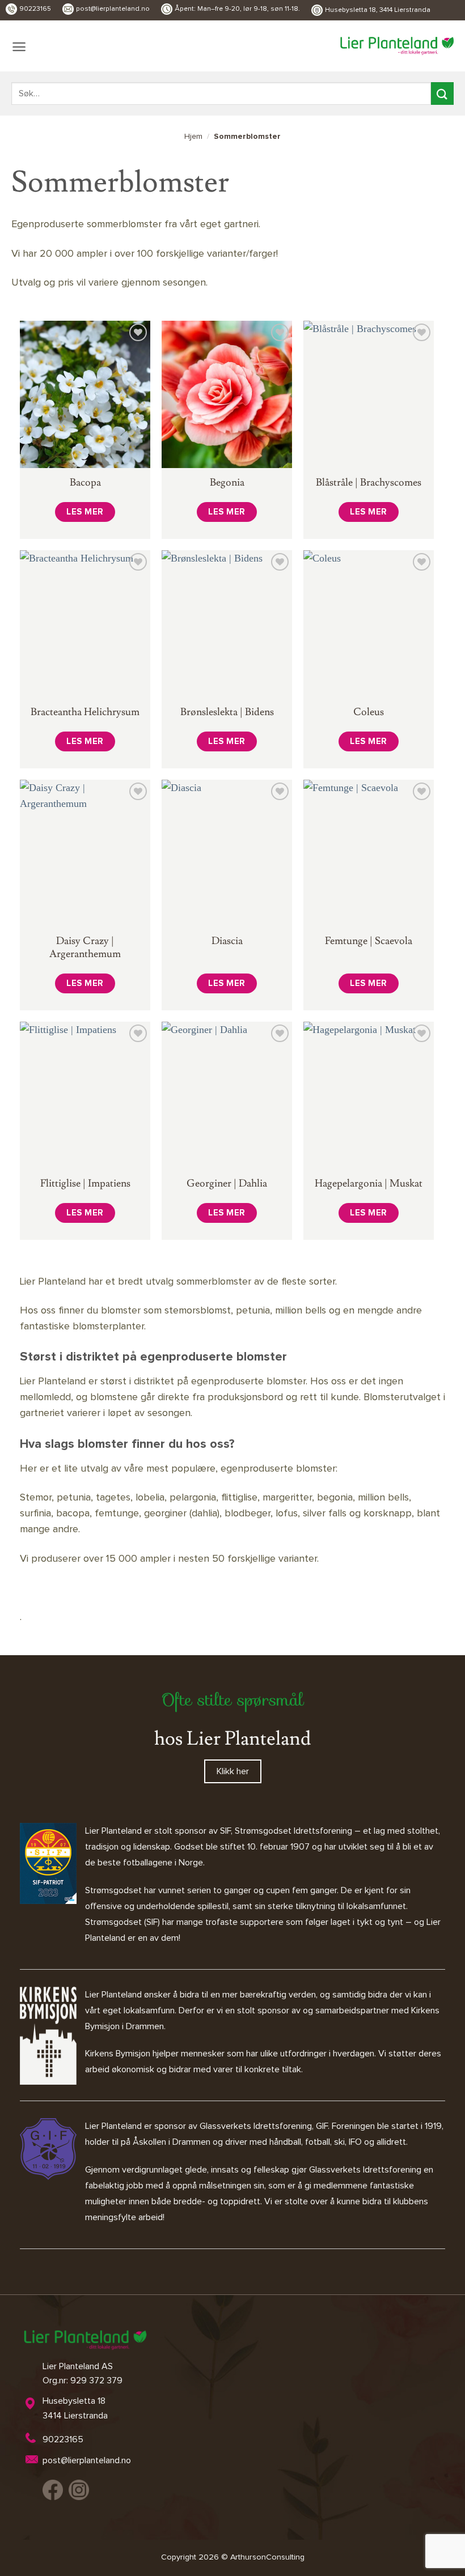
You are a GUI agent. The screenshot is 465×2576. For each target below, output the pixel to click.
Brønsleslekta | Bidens (227, 712)
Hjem (193, 137)
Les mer (85, 512)
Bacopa (85, 483)
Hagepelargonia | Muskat (369, 1183)
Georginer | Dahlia (227, 1183)
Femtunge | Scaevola (369, 941)
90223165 (35, 9)
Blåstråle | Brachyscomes (369, 483)
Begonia (227, 483)
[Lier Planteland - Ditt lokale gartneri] (397, 46)
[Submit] (442, 93)
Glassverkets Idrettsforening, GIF (264, 2126)
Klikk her (233, 1771)
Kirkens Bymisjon (118, 2054)
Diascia (227, 941)
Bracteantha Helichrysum (85, 712)
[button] (19, 47)
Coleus (369, 712)
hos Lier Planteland (232, 1739)
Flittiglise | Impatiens (85, 1183)
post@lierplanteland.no (113, 9)
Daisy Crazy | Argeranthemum (85, 947)
